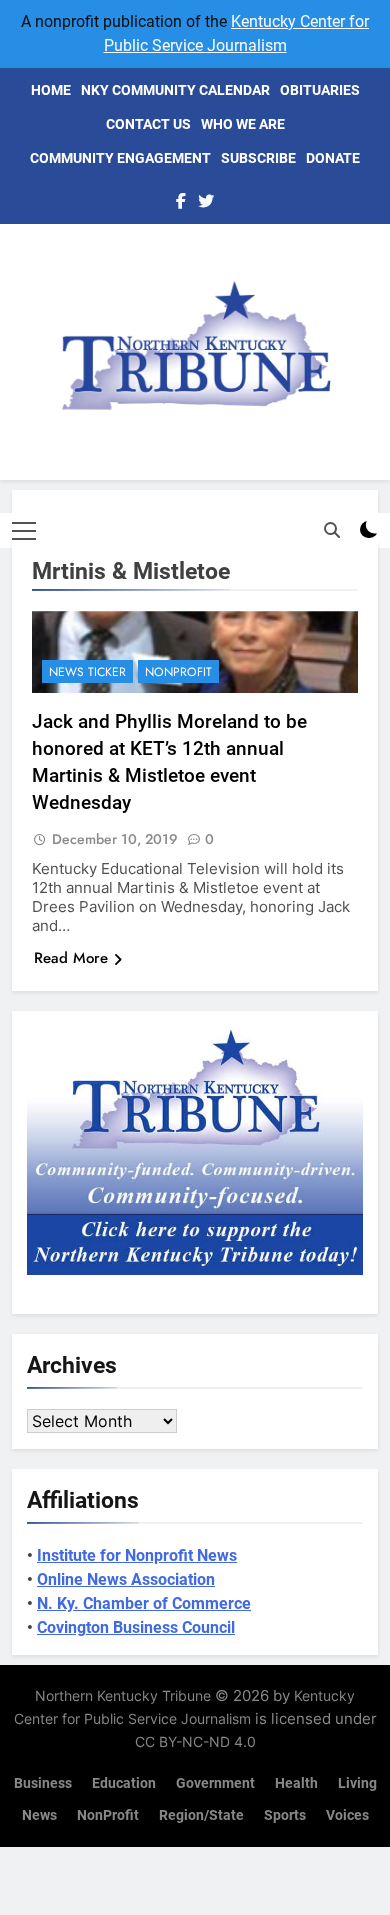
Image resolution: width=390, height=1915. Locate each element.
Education (124, 1783)
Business (43, 1783)
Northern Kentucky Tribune (123, 1695)
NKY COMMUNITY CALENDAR (175, 90)
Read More (71, 958)
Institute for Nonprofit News (137, 1555)
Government (215, 1783)
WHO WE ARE (243, 124)
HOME (51, 90)
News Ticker (87, 672)
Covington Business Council (136, 1627)
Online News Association (126, 1579)
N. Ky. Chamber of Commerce (144, 1603)
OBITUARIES (320, 90)
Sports (285, 1815)
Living (357, 1783)
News (39, 1815)
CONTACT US (148, 124)
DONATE (333, 158)
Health (296, 1783)
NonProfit (178, 672)
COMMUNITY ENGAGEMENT (120, 158)
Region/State (201, 1815)
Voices (347, 1815)
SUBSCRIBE (258, 158)
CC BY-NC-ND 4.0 (195, 1741)
